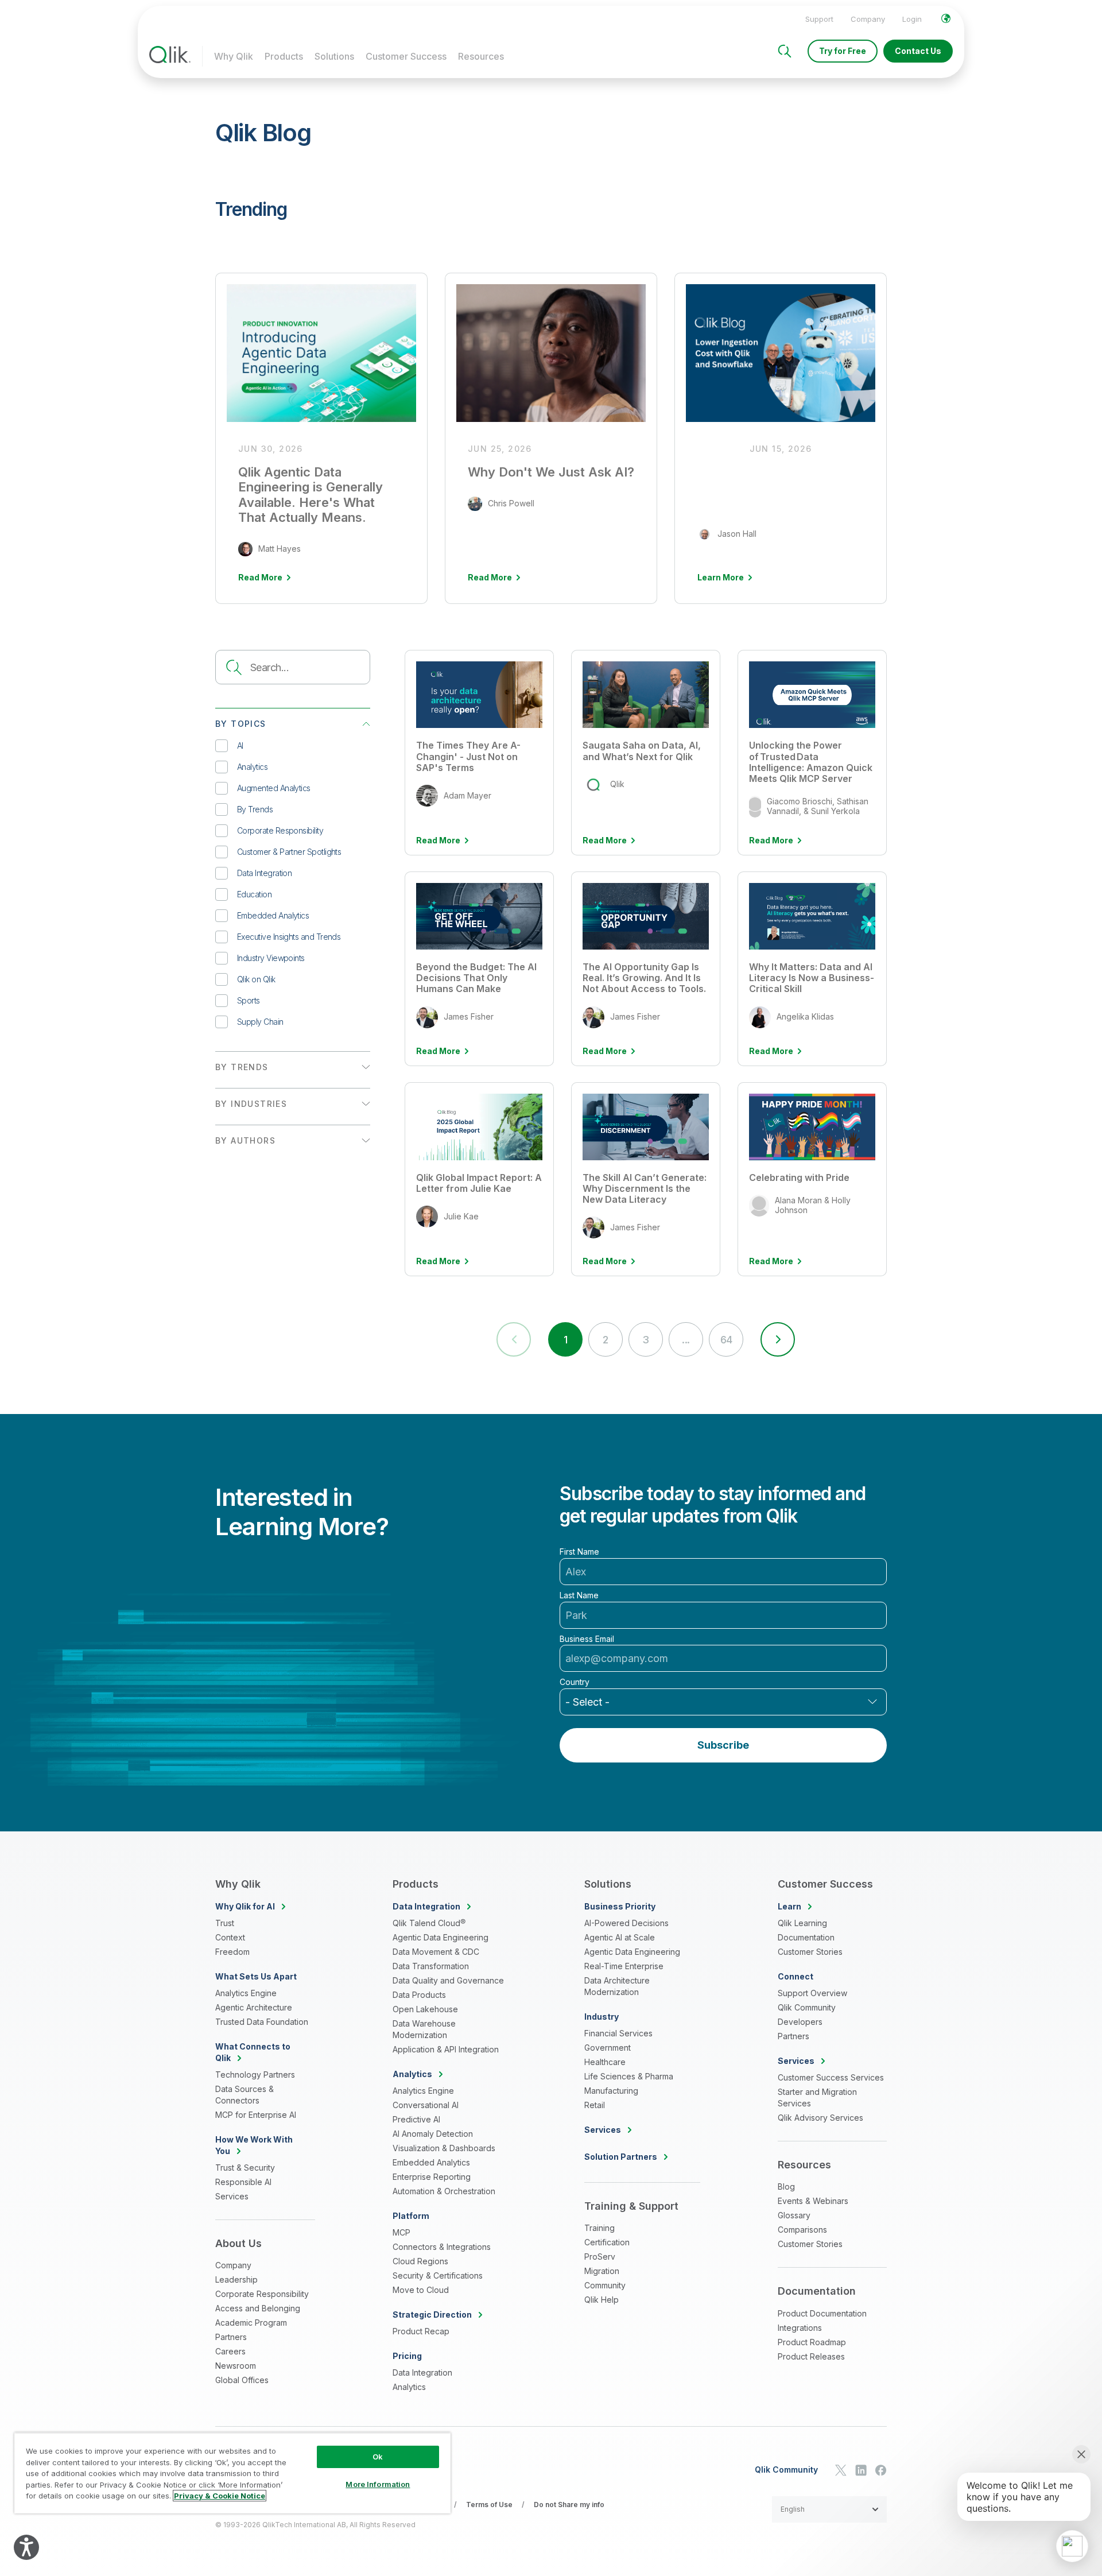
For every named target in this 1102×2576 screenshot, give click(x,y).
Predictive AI (416, 2119)
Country (575, 1682)
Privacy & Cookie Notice (220, 2496)
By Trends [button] (242, 1067)
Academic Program (251, 2323)
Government (608, 2048)
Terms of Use (489, 2505)
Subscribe (723, 1745)
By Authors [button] (245, 1140)
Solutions (334, 56)
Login (912, 19)
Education (254, 894)
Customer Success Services (831, 2077)
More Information (378, 2484)
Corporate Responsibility (280, 830)
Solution (621, 2157)
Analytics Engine (246, 1993)
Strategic (432, 2314)
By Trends (255, 809)
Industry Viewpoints (271, 958)
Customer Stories (810, 1952)
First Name (579, 1552)
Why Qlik (234, 56)
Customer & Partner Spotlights (289, 852)
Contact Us (918, 51)
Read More (438, 840)
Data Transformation (431, 1966)
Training (599, 2228)
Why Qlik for (245, 1906)
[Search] (785, 51)
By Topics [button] (241, 724)
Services (232, 2196)
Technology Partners (255, 2075)
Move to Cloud (421, 2290)
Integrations (800, 2328)
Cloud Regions (420, 2261)
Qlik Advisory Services (820, 2118)
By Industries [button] (251, 1104)
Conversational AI (426, 2105)
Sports (249, 1000)
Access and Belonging (258, 2308)
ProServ (600, 2257)
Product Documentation (822, 2313)
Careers (230, 2351)
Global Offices (242, 2380)
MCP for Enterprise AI (256, 2115)
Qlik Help (602, 2300)
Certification (607, 2242)
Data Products (419, 1995)
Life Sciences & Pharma (629, 2076)
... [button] (686, 1340)
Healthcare (605, 2062)
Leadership (236, 2279)
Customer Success (406, 56)
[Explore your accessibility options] (26, 2547)
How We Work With (254, 2145)
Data (426, 1906)
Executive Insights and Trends (289, 937)
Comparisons (802, 2230)
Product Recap (421, 2331)
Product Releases (811, 2356)
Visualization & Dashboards (444, 2148)
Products (284, 56)
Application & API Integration (446, 2049)
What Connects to (253, 2052)
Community (605, 2285)
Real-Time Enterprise (624, 1966)
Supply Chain (260, 1022)
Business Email (587, 1639)
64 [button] (726, 1340)
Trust (225, 1923)
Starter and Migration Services (817, 2097)
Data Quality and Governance (448, 1980)
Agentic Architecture (254, 2007)
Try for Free (843, 51)
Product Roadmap (812, 2342)
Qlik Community (807, 2007)
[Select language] (946, 18)
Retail (595, 2105)
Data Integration (264, 873)
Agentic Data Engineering (441, 1937)
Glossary (794, 2215)
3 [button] (645, 1340)
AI (240, 745)
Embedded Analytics (273, 915)
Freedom (232, 1952)
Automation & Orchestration (444, 2191)
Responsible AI (243, 2182)
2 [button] (605, 1340)
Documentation (806, 1937)
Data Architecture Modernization (617, 1986)
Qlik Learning (802, 1923)
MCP (401, 2232)
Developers (800, 2022)
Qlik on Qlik (256, 979)
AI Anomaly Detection (433, 2134)
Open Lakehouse (425, 2009)
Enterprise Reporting (432, 2177)
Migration (602, 2271)
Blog (786, 2186)
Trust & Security (245, 2168)
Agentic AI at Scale (620, 1937)
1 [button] (565, 1340)
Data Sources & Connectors (245, 2095)
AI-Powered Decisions (626, 1923)
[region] (232, 2473)
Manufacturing (611, 2091)
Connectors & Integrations (442, 2247)
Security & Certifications (438, 2275)
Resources (481, 56)
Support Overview (812, 1993)
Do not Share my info (569, 2505)
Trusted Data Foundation (262, 2022)
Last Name (579, 1595)
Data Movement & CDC (436, 1952)
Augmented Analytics (274, 788)
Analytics (252, 767)
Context (230, 1937)
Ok (378, 2457)
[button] (778, 1339)
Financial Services (618, 2033)
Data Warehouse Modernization (424, 2029)
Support (819, 19)
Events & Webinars (813, 2201)
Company (868, 19)
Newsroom (236, 2366)
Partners (231, 2337)
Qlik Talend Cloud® (429, 1923)
